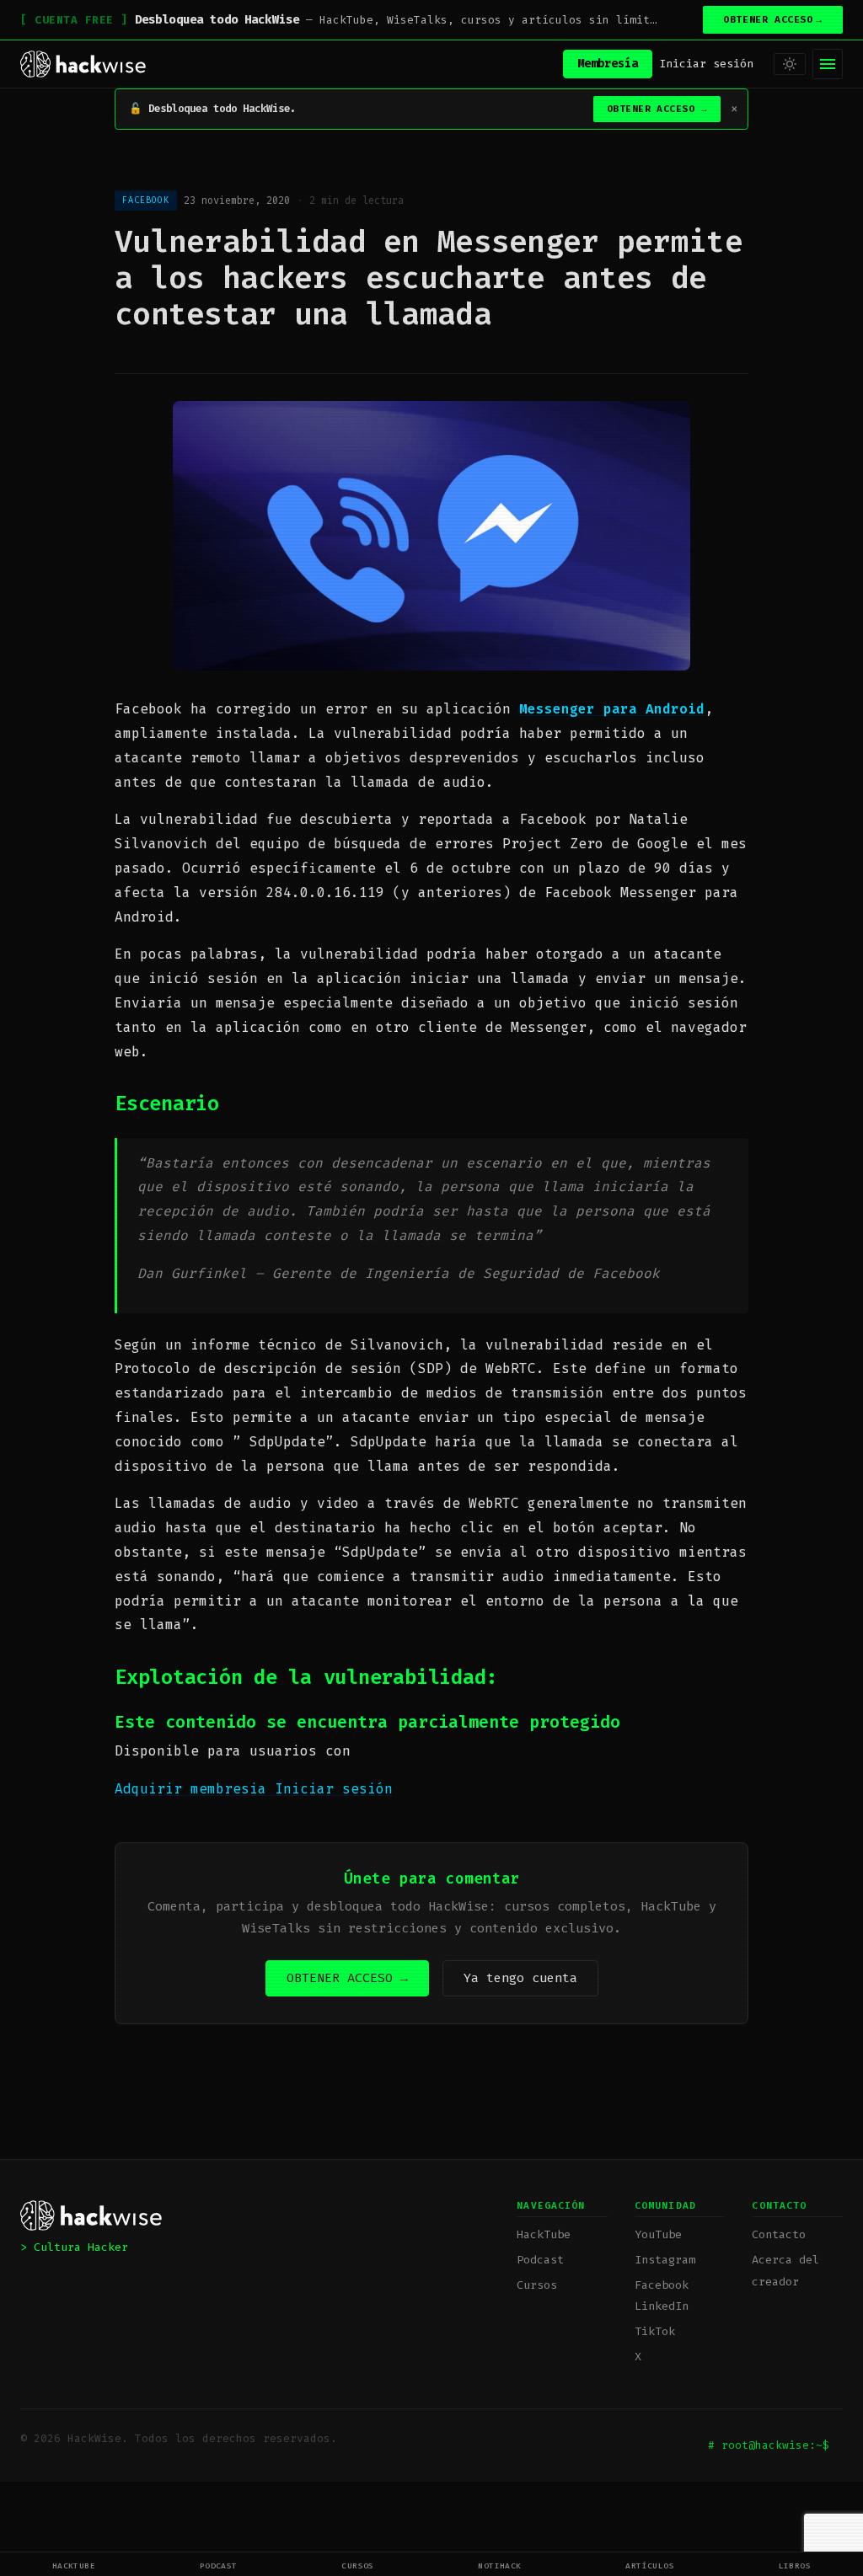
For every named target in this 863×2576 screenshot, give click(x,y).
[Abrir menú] (828, 64)
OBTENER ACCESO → (347, 1978)
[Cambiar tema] (790, 64)
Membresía (608, 64)
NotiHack (500, 2565)
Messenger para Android (612, 709)
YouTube (658, 2234)
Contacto (779, 2234)
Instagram (665, 2260)
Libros (795, 2565)
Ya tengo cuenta (520, 1978)
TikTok (655, 2331)
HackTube (74, 2565)
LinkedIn (662, 2306)
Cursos (358, 2565)
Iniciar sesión (706, 64)
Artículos (650, 2565)
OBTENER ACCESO (773, 20)
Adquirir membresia (195, 1789)
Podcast (219, 2565)
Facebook (662, 2285)
